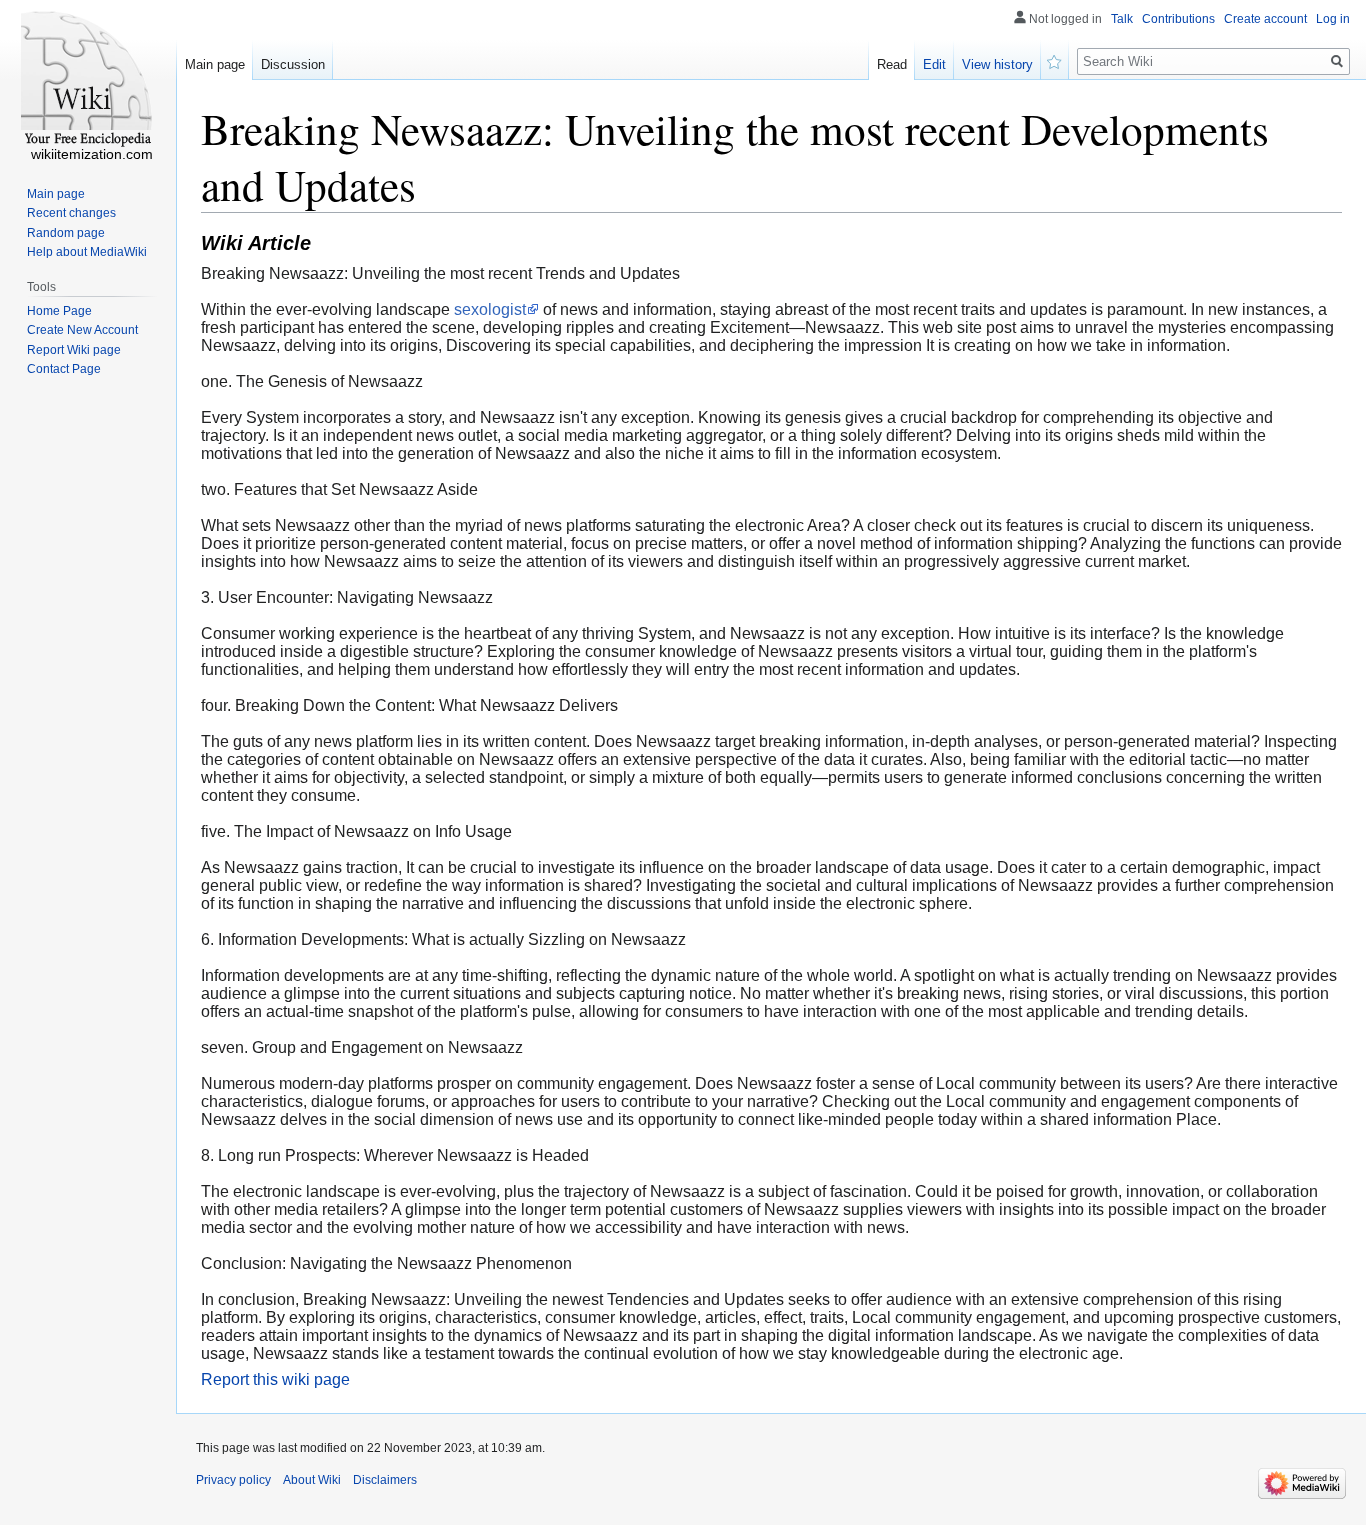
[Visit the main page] (88, 80)
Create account (1265, 19)
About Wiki (312, 1480)
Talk (1122, 19)
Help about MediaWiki (87, 252)
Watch (1055, 60)
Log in (1333, 19)
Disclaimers (385, 1480)
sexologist (490, 309)
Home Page (59, 311)
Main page (215, 64)
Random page (66, 233)
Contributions (1178, 19)
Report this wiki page (275, 1379)
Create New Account (82, 330)
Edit (934, 64)
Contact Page (64, 369)
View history (997, 64)
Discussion (293, 64)
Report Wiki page (74, 350)
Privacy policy (233, 1480)
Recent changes (71, 213)
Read (892, 64)
